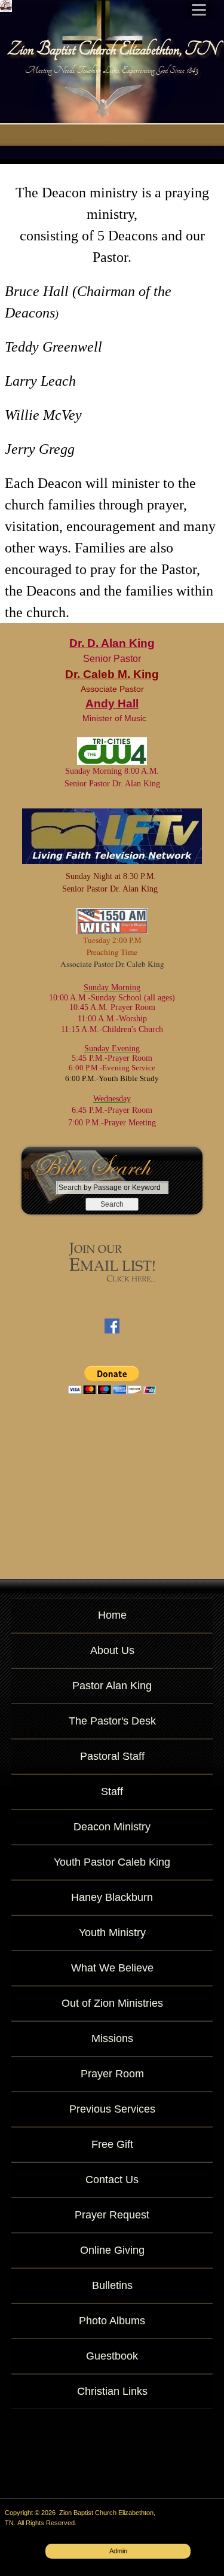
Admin (118, 2551)
